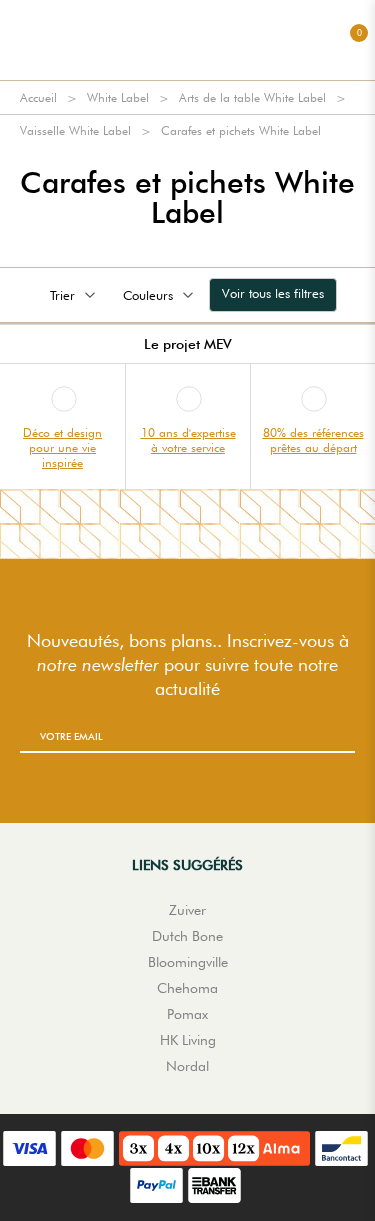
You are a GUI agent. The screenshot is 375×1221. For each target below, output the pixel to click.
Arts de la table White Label (252, 97)
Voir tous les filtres (273, 293)
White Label (118, 97)
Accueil (38, 97)
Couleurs (148, 295)
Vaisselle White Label (75, 130)
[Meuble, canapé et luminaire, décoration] (188, 40)
